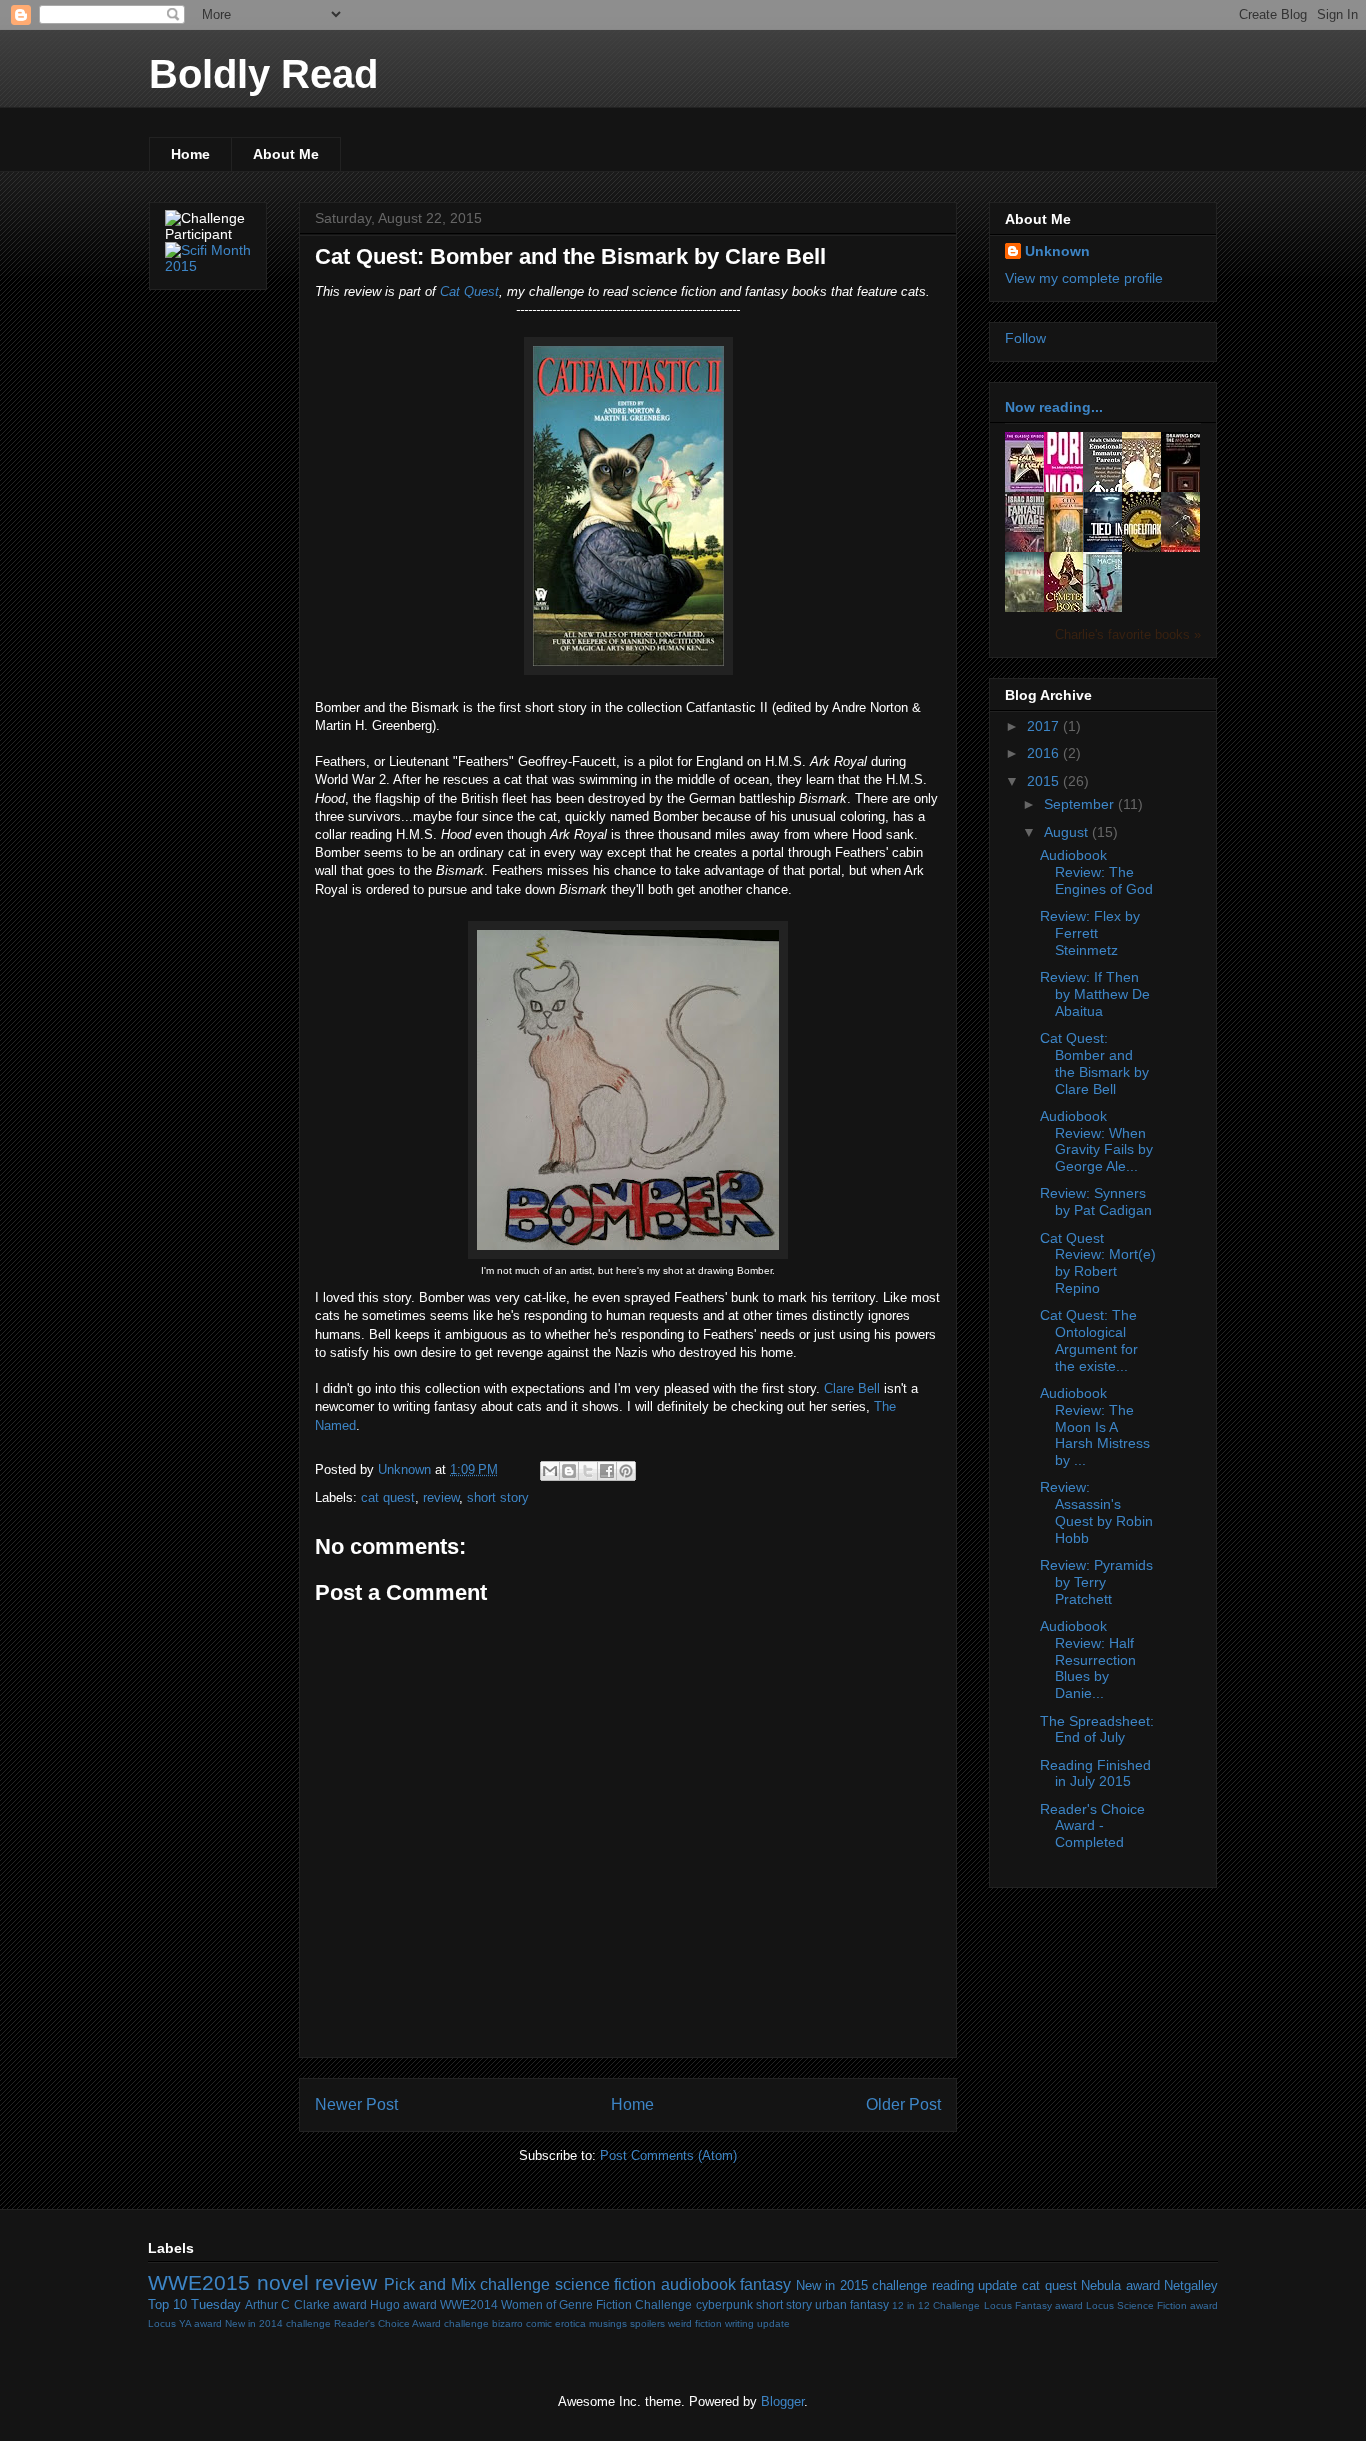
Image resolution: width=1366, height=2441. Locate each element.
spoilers (647, 2323)
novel (283, 2282)
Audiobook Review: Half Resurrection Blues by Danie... (1088, 1659)
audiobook (698, 2284)
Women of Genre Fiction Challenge (596, 2304)
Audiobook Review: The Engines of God (1096, 872)
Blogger (782, 2401)
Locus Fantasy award (1033, 2305)
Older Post (903, 2104)
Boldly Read (263, 74)
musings (608, 2323)
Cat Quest (469, 291)
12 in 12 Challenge (936, 2305)
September (1081, 804)
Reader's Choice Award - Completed (1092, 1826)
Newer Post (356, 2104)
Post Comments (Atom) (668, 2155)
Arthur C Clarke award (305, 2304)
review (441, 1497)
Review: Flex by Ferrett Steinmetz (1090, 933)
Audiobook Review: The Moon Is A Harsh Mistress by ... (1095, 1426)
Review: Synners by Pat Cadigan (1096, 1201)
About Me (286, 154)
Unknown (1057, 251)
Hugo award (403, 2304)
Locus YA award (185, 2323)
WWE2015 (199, 2282)
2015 (1045, 781)
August (1068, 832)
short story (498, 1497)
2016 (1045, 753)
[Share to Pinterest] (626, 1471)
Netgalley (1191, 2285)
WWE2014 (469, 2304)
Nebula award (1120, 2285)
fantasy (765, 2284)
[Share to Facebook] (607, 1471)
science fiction (606, 2284)
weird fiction (695, 2323)
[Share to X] (588, 1471)
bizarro (507, 2323)
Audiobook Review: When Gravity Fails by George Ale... (1096, 1141)
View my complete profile (1084, 278)
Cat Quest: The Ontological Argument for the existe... (1089, 1340)
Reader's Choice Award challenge (411, 2323)
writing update (757, 2323)
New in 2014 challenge (278, 2323)
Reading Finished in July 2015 (1095, 1773)
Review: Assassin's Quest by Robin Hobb (1096, 1512)
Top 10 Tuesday (194, 2304)
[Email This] (550, 1471)
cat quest (388, 1497)
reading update (975, 2285)
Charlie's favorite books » (1128, 635)
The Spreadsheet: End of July (1097, 1729)
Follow (1025, 338)
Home (190, 154)
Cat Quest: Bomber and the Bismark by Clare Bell (1094, 1063)
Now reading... (1054, 407)
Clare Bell (852, 1388)
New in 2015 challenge (862, 2285)
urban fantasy (852, 2304)
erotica (570, 2323)
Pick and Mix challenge (467, 2284)
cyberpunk (724, 2304)
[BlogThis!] (569, 1471)
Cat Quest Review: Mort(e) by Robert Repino (1098, 1263)
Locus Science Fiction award (1152, 2305)
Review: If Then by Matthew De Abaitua (1095, 994)
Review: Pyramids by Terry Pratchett (1096, 1582)
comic (539, 2323)
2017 (1045, 726)
